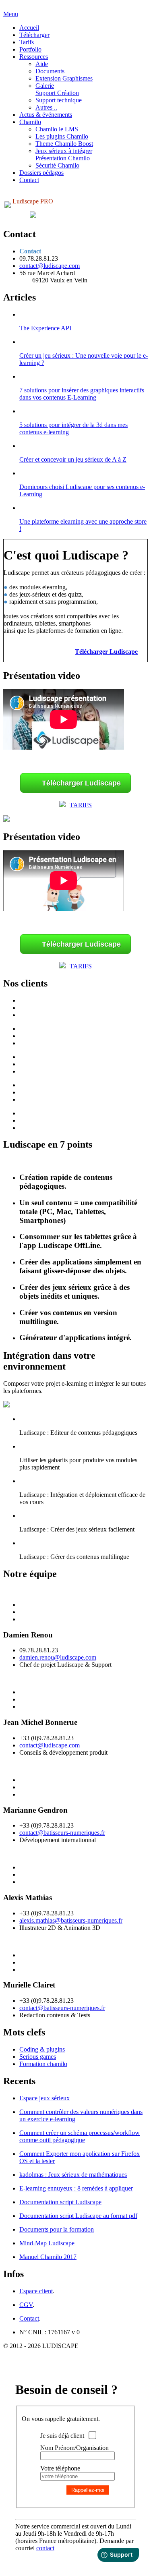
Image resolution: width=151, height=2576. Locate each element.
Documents (50, 71)
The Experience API (45, 328)
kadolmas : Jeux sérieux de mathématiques (73, 2175)
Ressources (34, 57)
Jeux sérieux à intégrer (64, 151)
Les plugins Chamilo (62, 136)
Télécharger (34, 35)
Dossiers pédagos (41, 173)
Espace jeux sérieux (44, 2098)
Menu (11, 14)
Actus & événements (46, 115)
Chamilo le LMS (57, 129)
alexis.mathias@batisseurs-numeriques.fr (71, 1920)
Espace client (36, 2291)
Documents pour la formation (57, 2229)
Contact (29, 180)
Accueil (29, 28)
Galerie (45, 86)
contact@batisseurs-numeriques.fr (62, 1833)
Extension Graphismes (64, 78)
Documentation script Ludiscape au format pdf (78, 2216)
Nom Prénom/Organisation (74, 2448)
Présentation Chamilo (63, 158)
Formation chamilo (43, 2064)
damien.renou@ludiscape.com (58, 1657)
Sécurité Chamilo (57, 165)
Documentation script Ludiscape (60, 2202)
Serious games (38, 2057)
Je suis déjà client (62, 2436)
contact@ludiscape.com (50, 266)
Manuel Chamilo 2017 (48, 2257)
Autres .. (46, 107)
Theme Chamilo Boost (64, 144)
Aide (42, 64)
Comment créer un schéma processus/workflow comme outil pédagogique (80, 2136)
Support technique (59, 100)
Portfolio (30, 49)
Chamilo (30, 122)
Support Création (57, 93)
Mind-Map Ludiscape (47, 2243)
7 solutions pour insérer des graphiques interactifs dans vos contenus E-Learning (82, 394)
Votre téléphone (60, 2468)
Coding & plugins (42, 2049)
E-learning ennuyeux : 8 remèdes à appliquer (76, 2188)
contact (45, 2548)
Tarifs (27, 42)
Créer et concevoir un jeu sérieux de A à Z (73, 459)
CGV (26, 2305)
